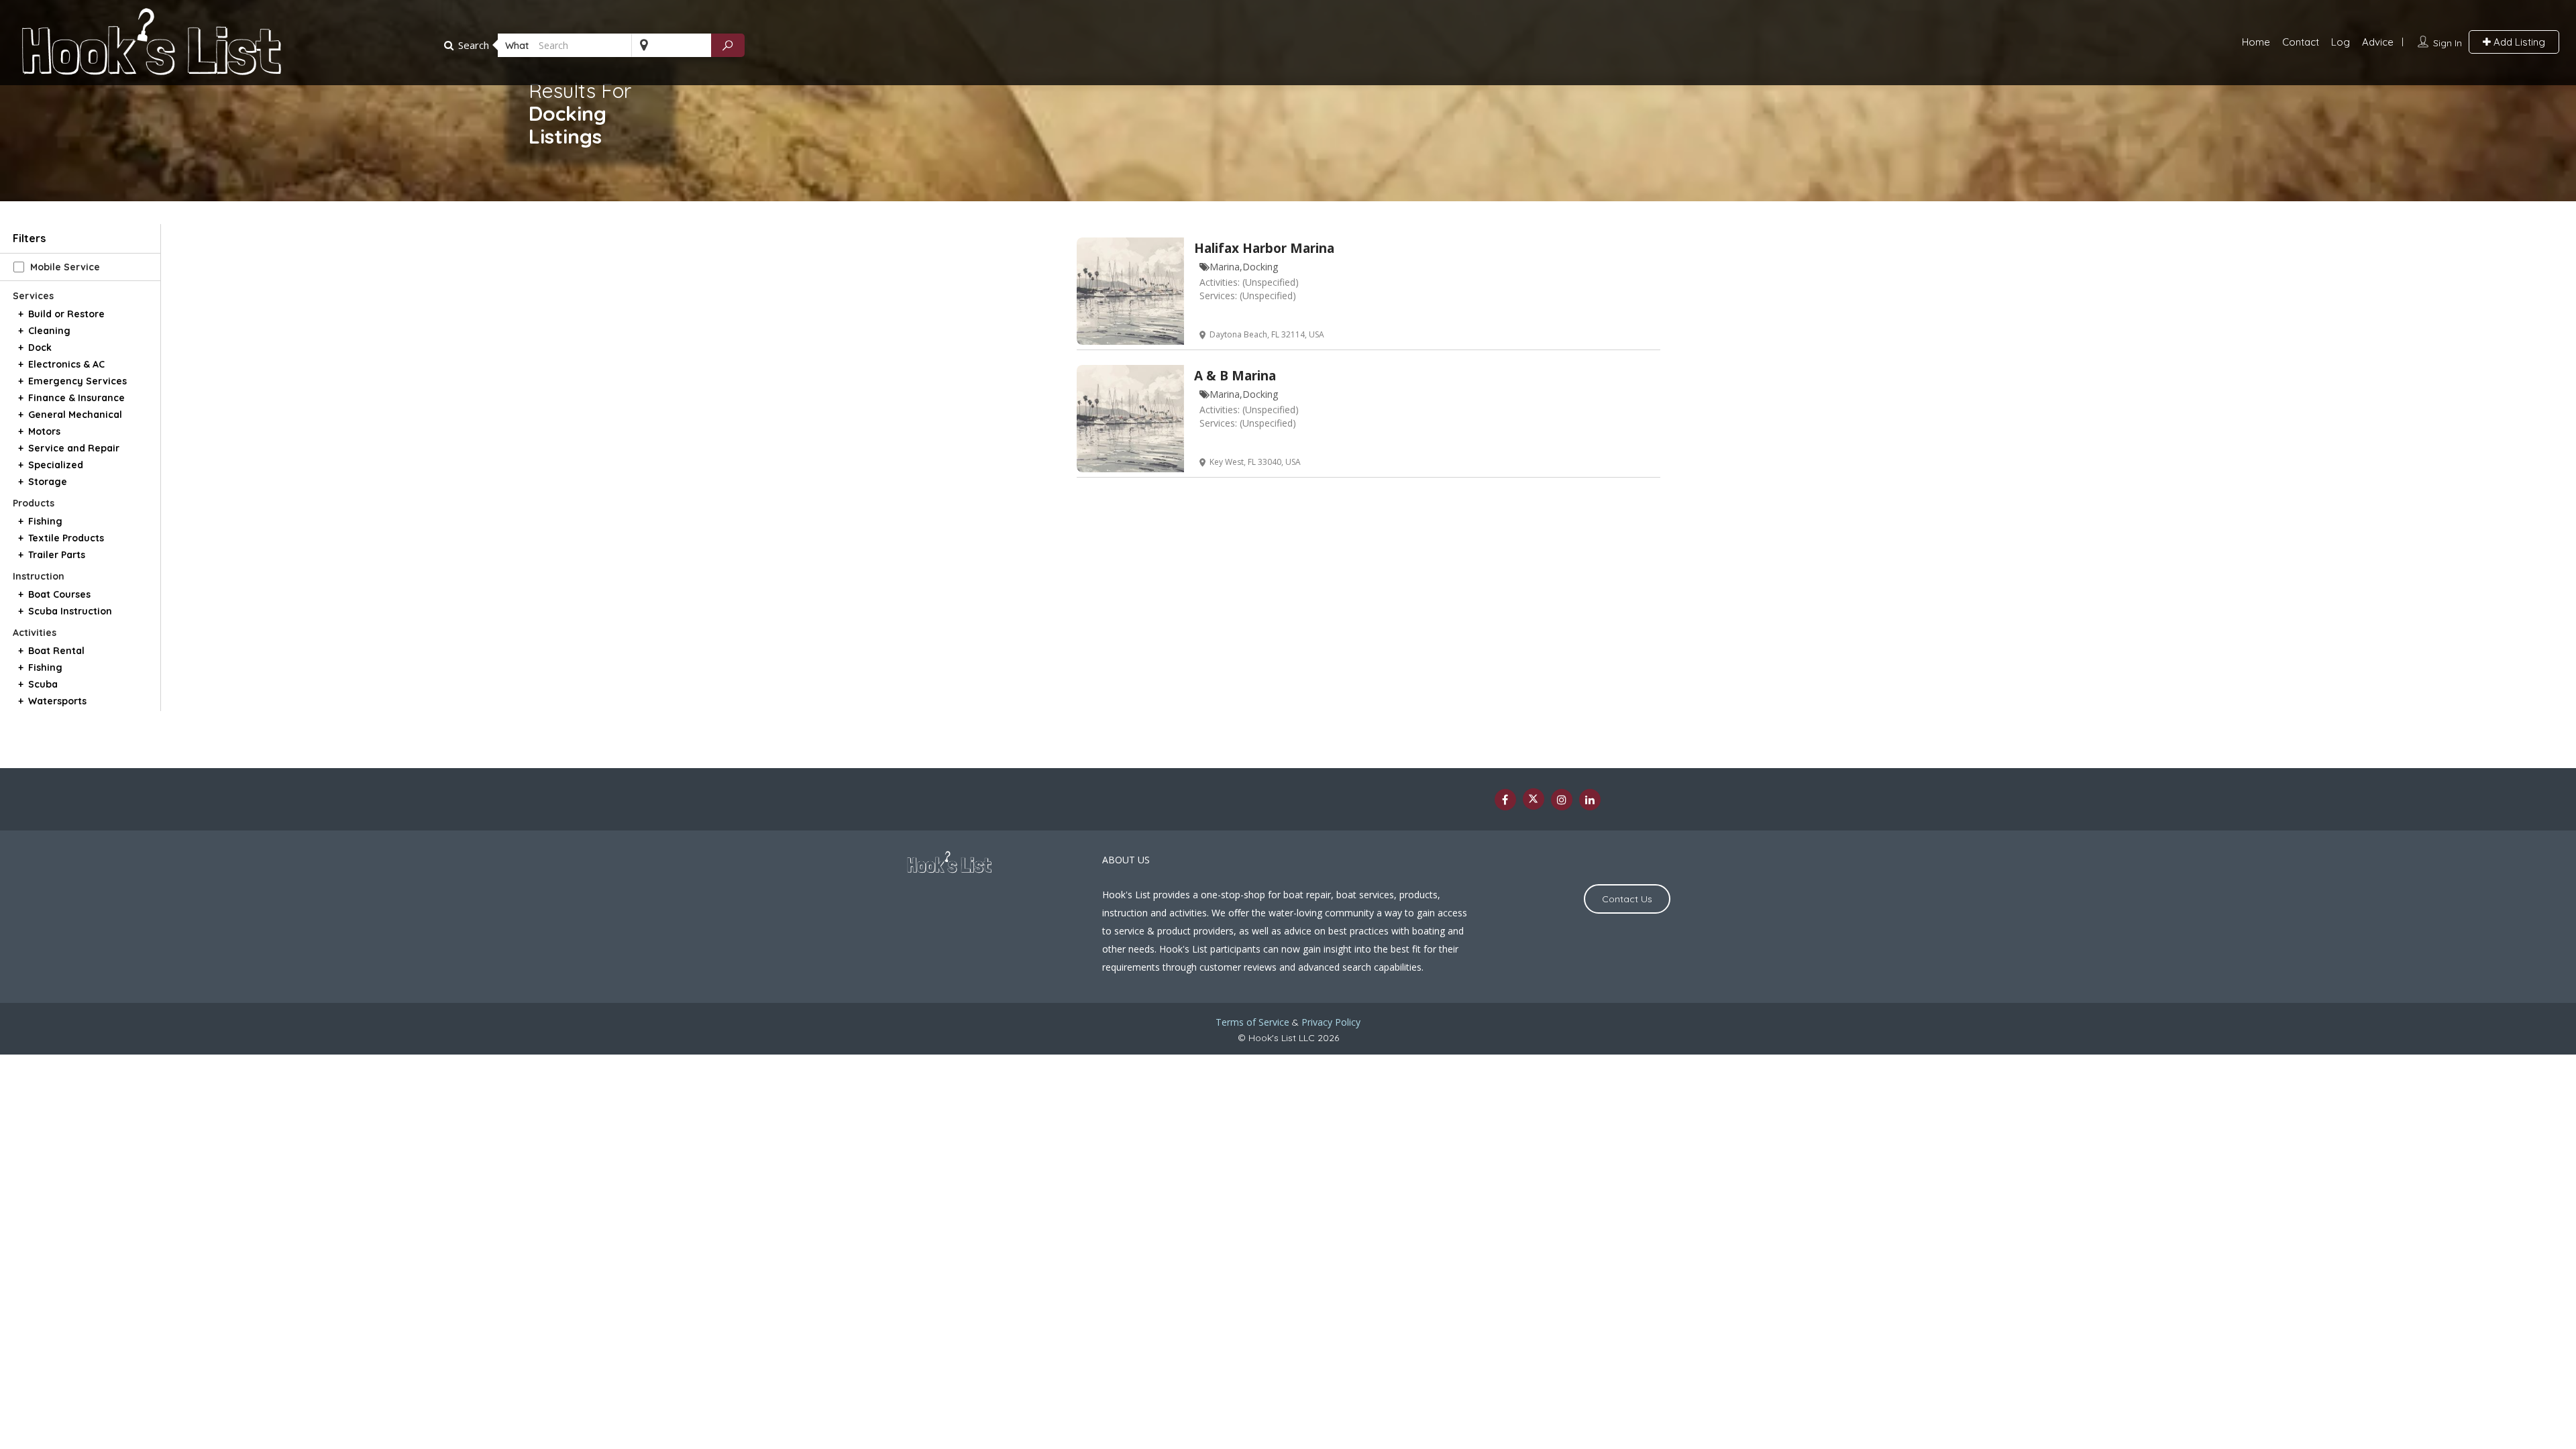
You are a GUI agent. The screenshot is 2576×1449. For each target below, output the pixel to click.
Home (2256, 42)
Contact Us (1627, 899)
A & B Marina (1235, 376)
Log (2341, 42)
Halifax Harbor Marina (1264, 248)
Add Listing (2518, 42)
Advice (2378, 42)
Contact (2301, 42)
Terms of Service (1252, 1022)
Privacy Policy (1331, 1022)
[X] (1534, 799)
